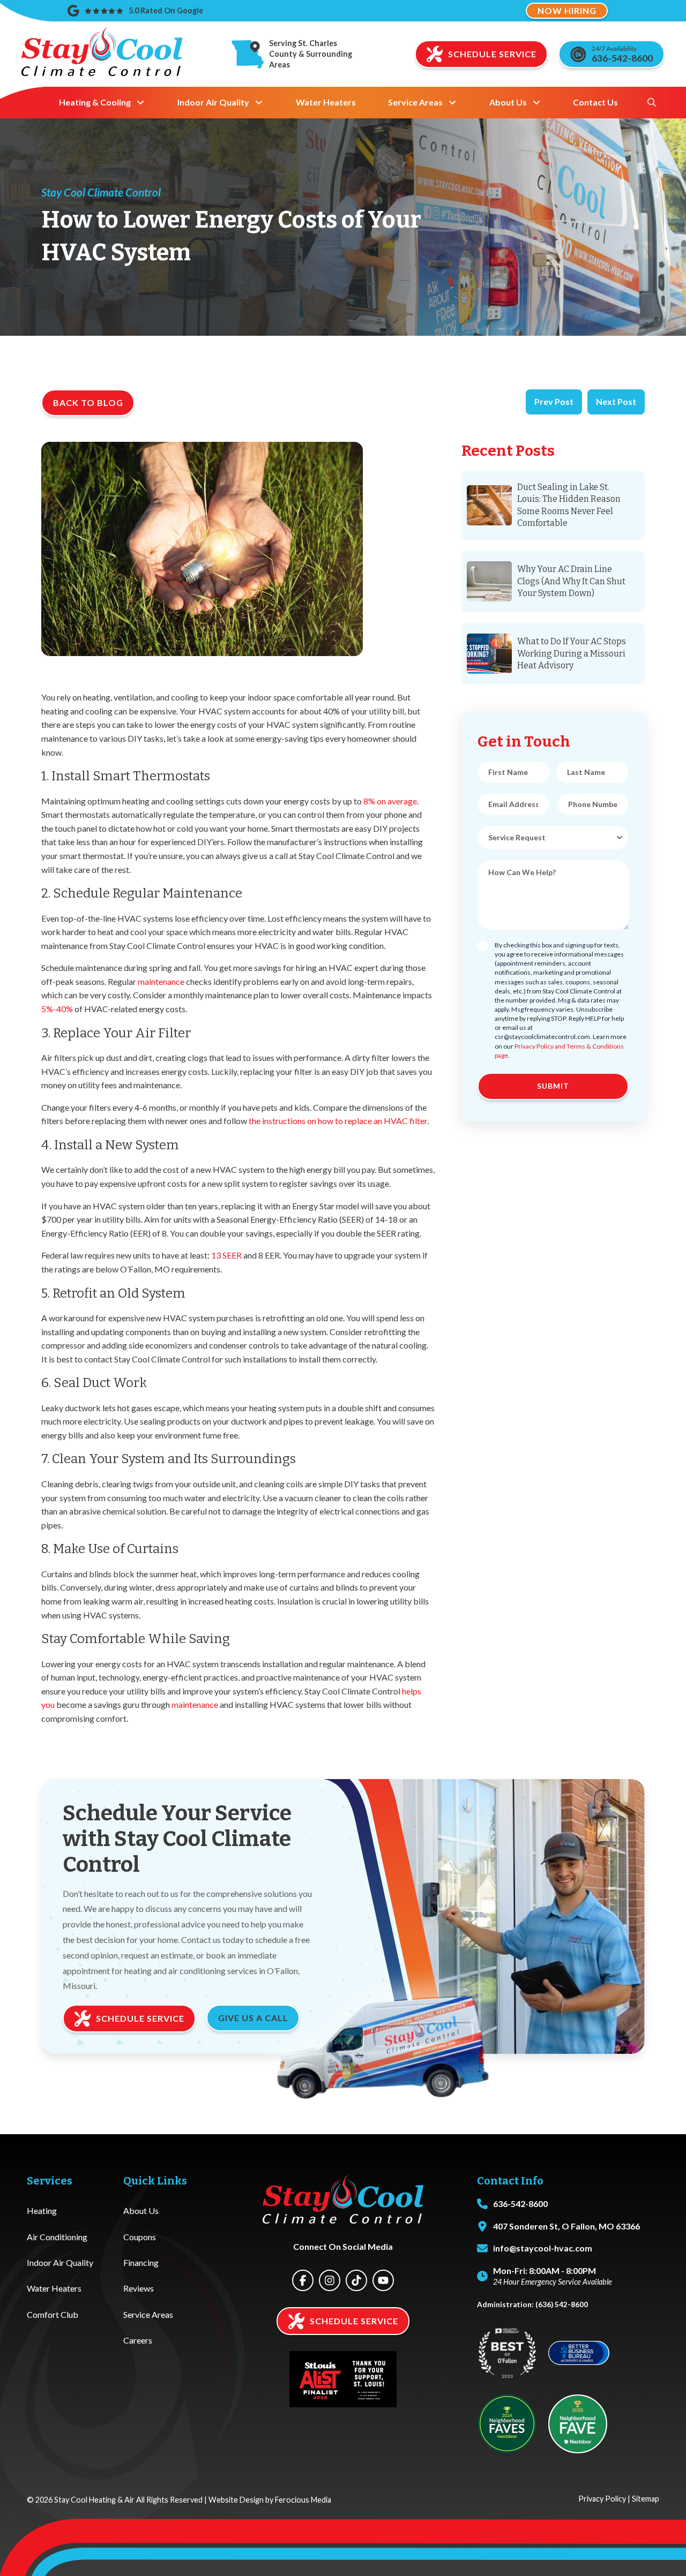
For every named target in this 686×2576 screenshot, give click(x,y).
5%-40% (57, 1009)
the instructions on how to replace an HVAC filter (338, 1121)
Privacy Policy (602, 2499)
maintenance (161, 981)
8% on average (390, 801)
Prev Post (554, 401)
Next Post (616, 401)
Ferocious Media (303, 2500)
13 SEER (226, 1255)
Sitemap (646, 2499)
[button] (652, 102)
